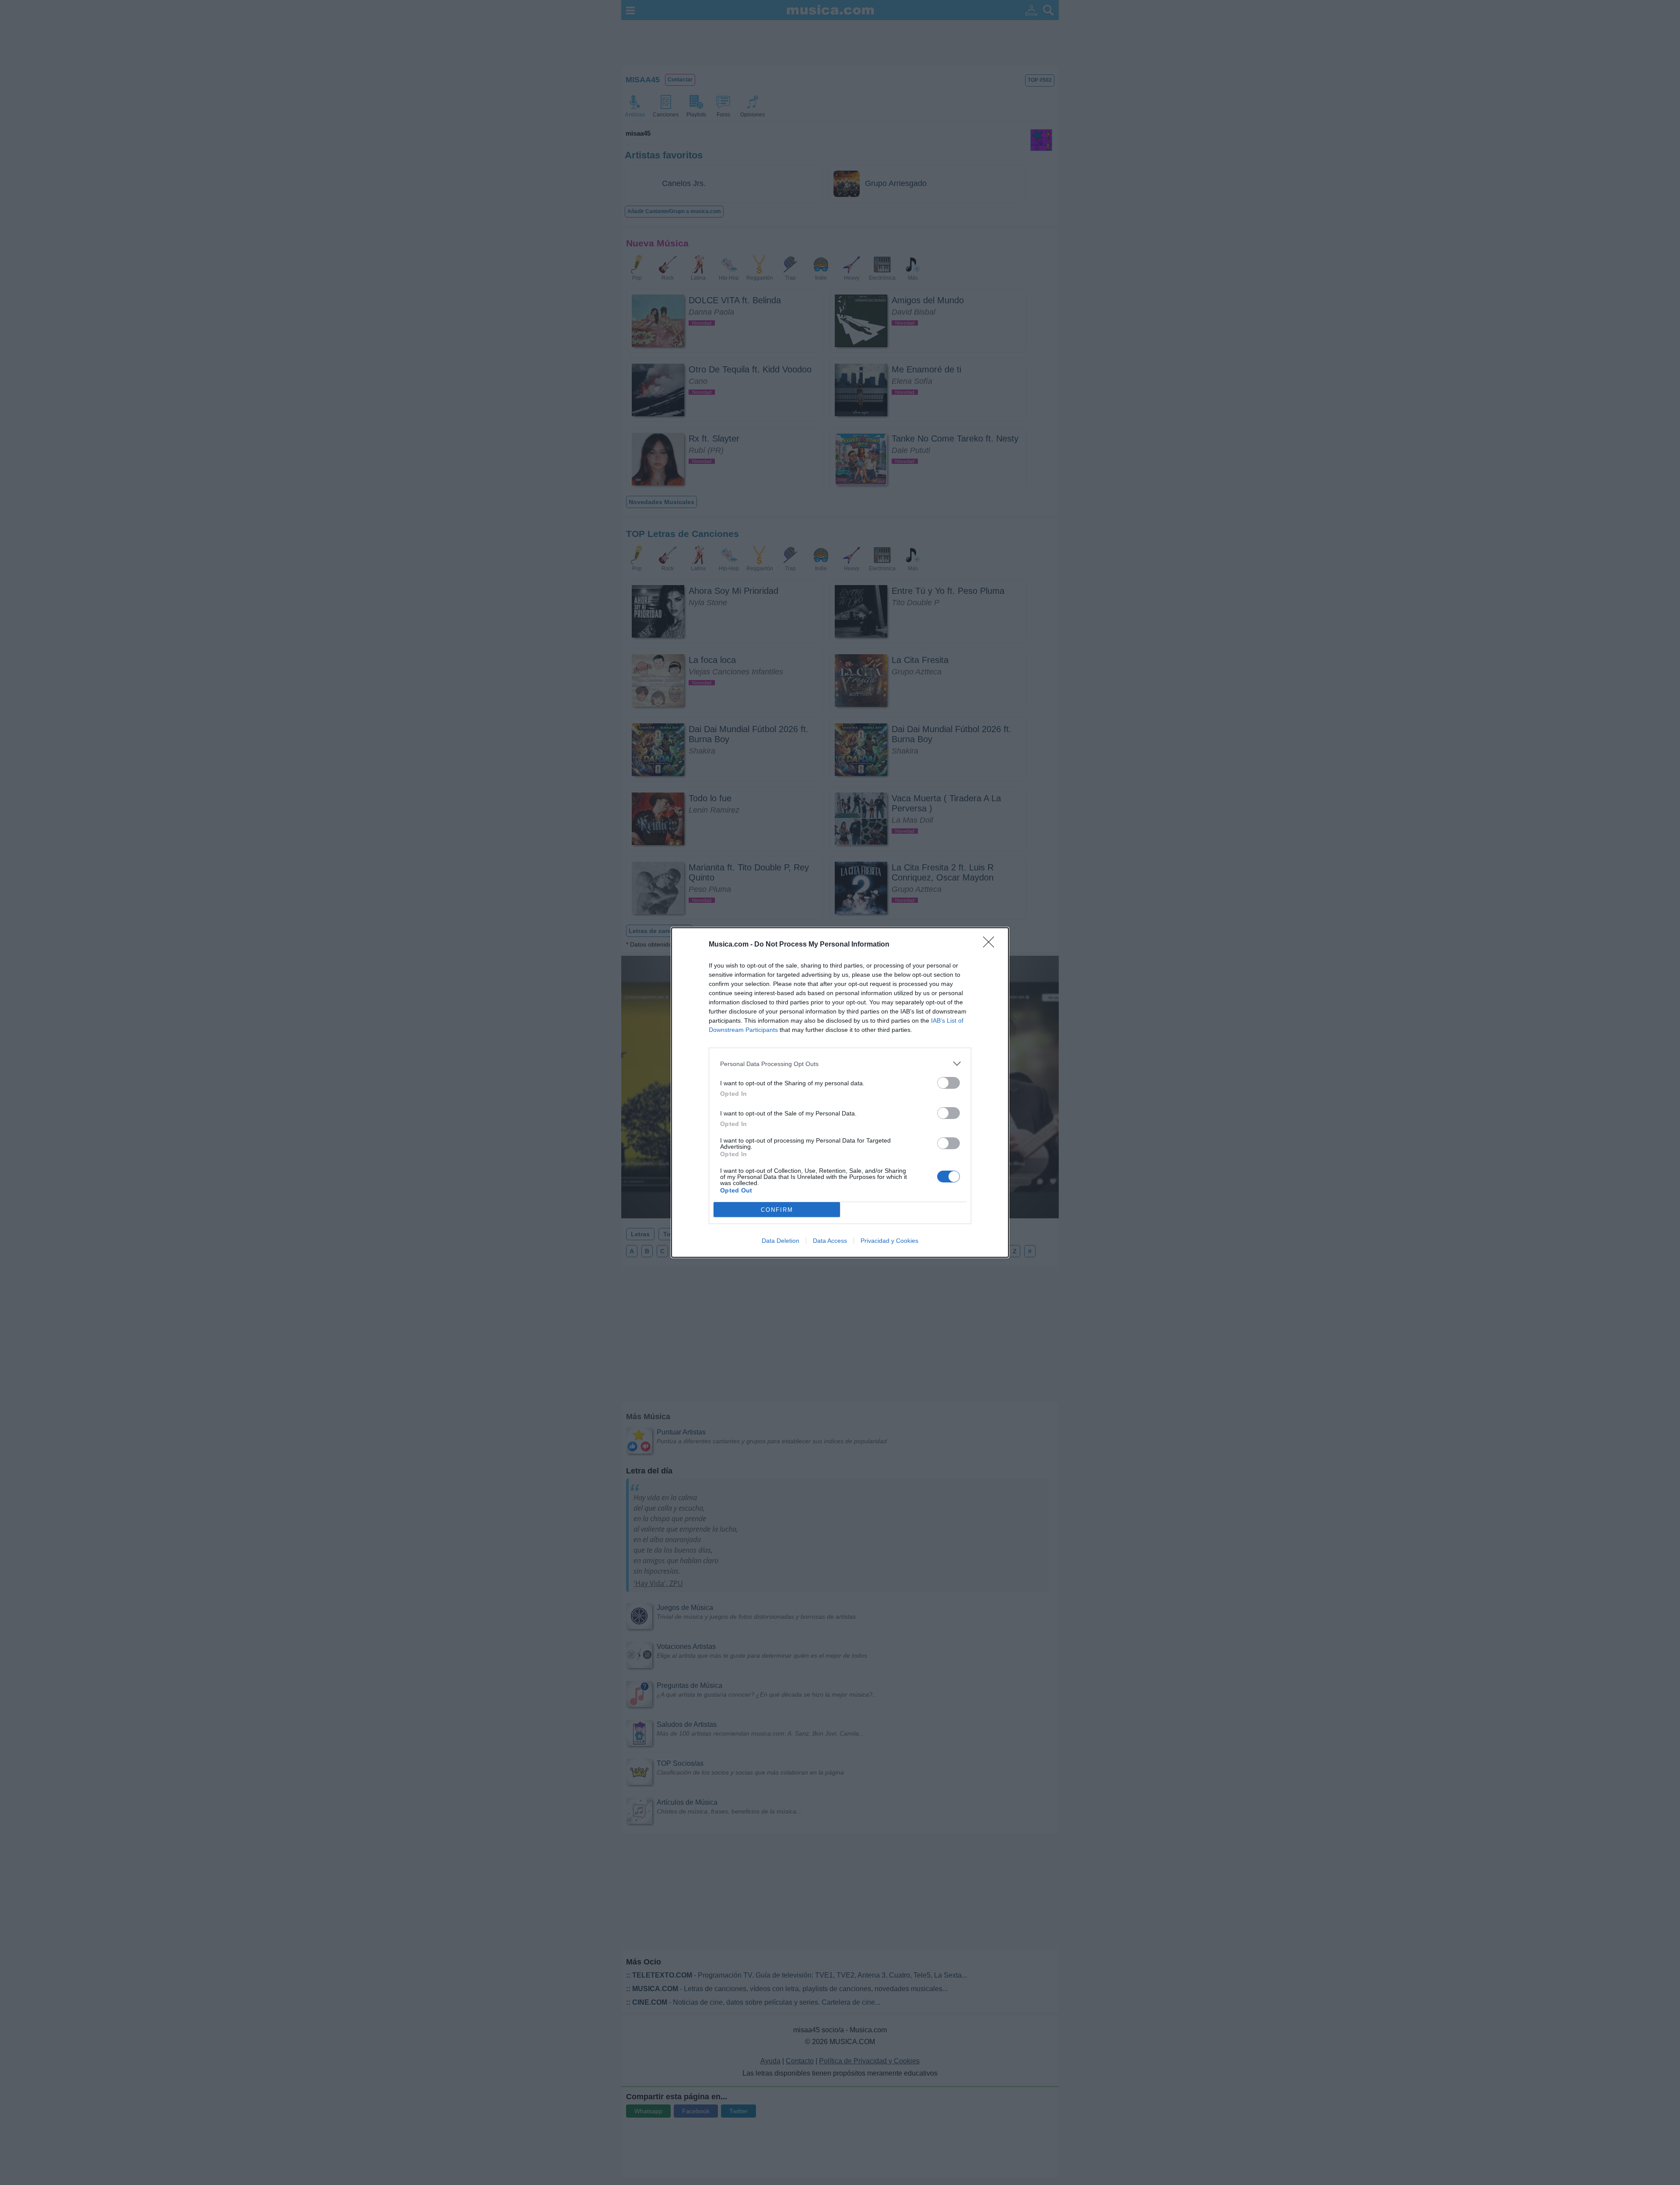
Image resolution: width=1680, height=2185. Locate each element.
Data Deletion (780, 1241)
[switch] (948, 1083)
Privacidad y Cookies (889, 1241)
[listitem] (840, 1064)
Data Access (830, 1241)
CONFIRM (777, 1210)
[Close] (991, 945)
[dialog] (840, 1092)
